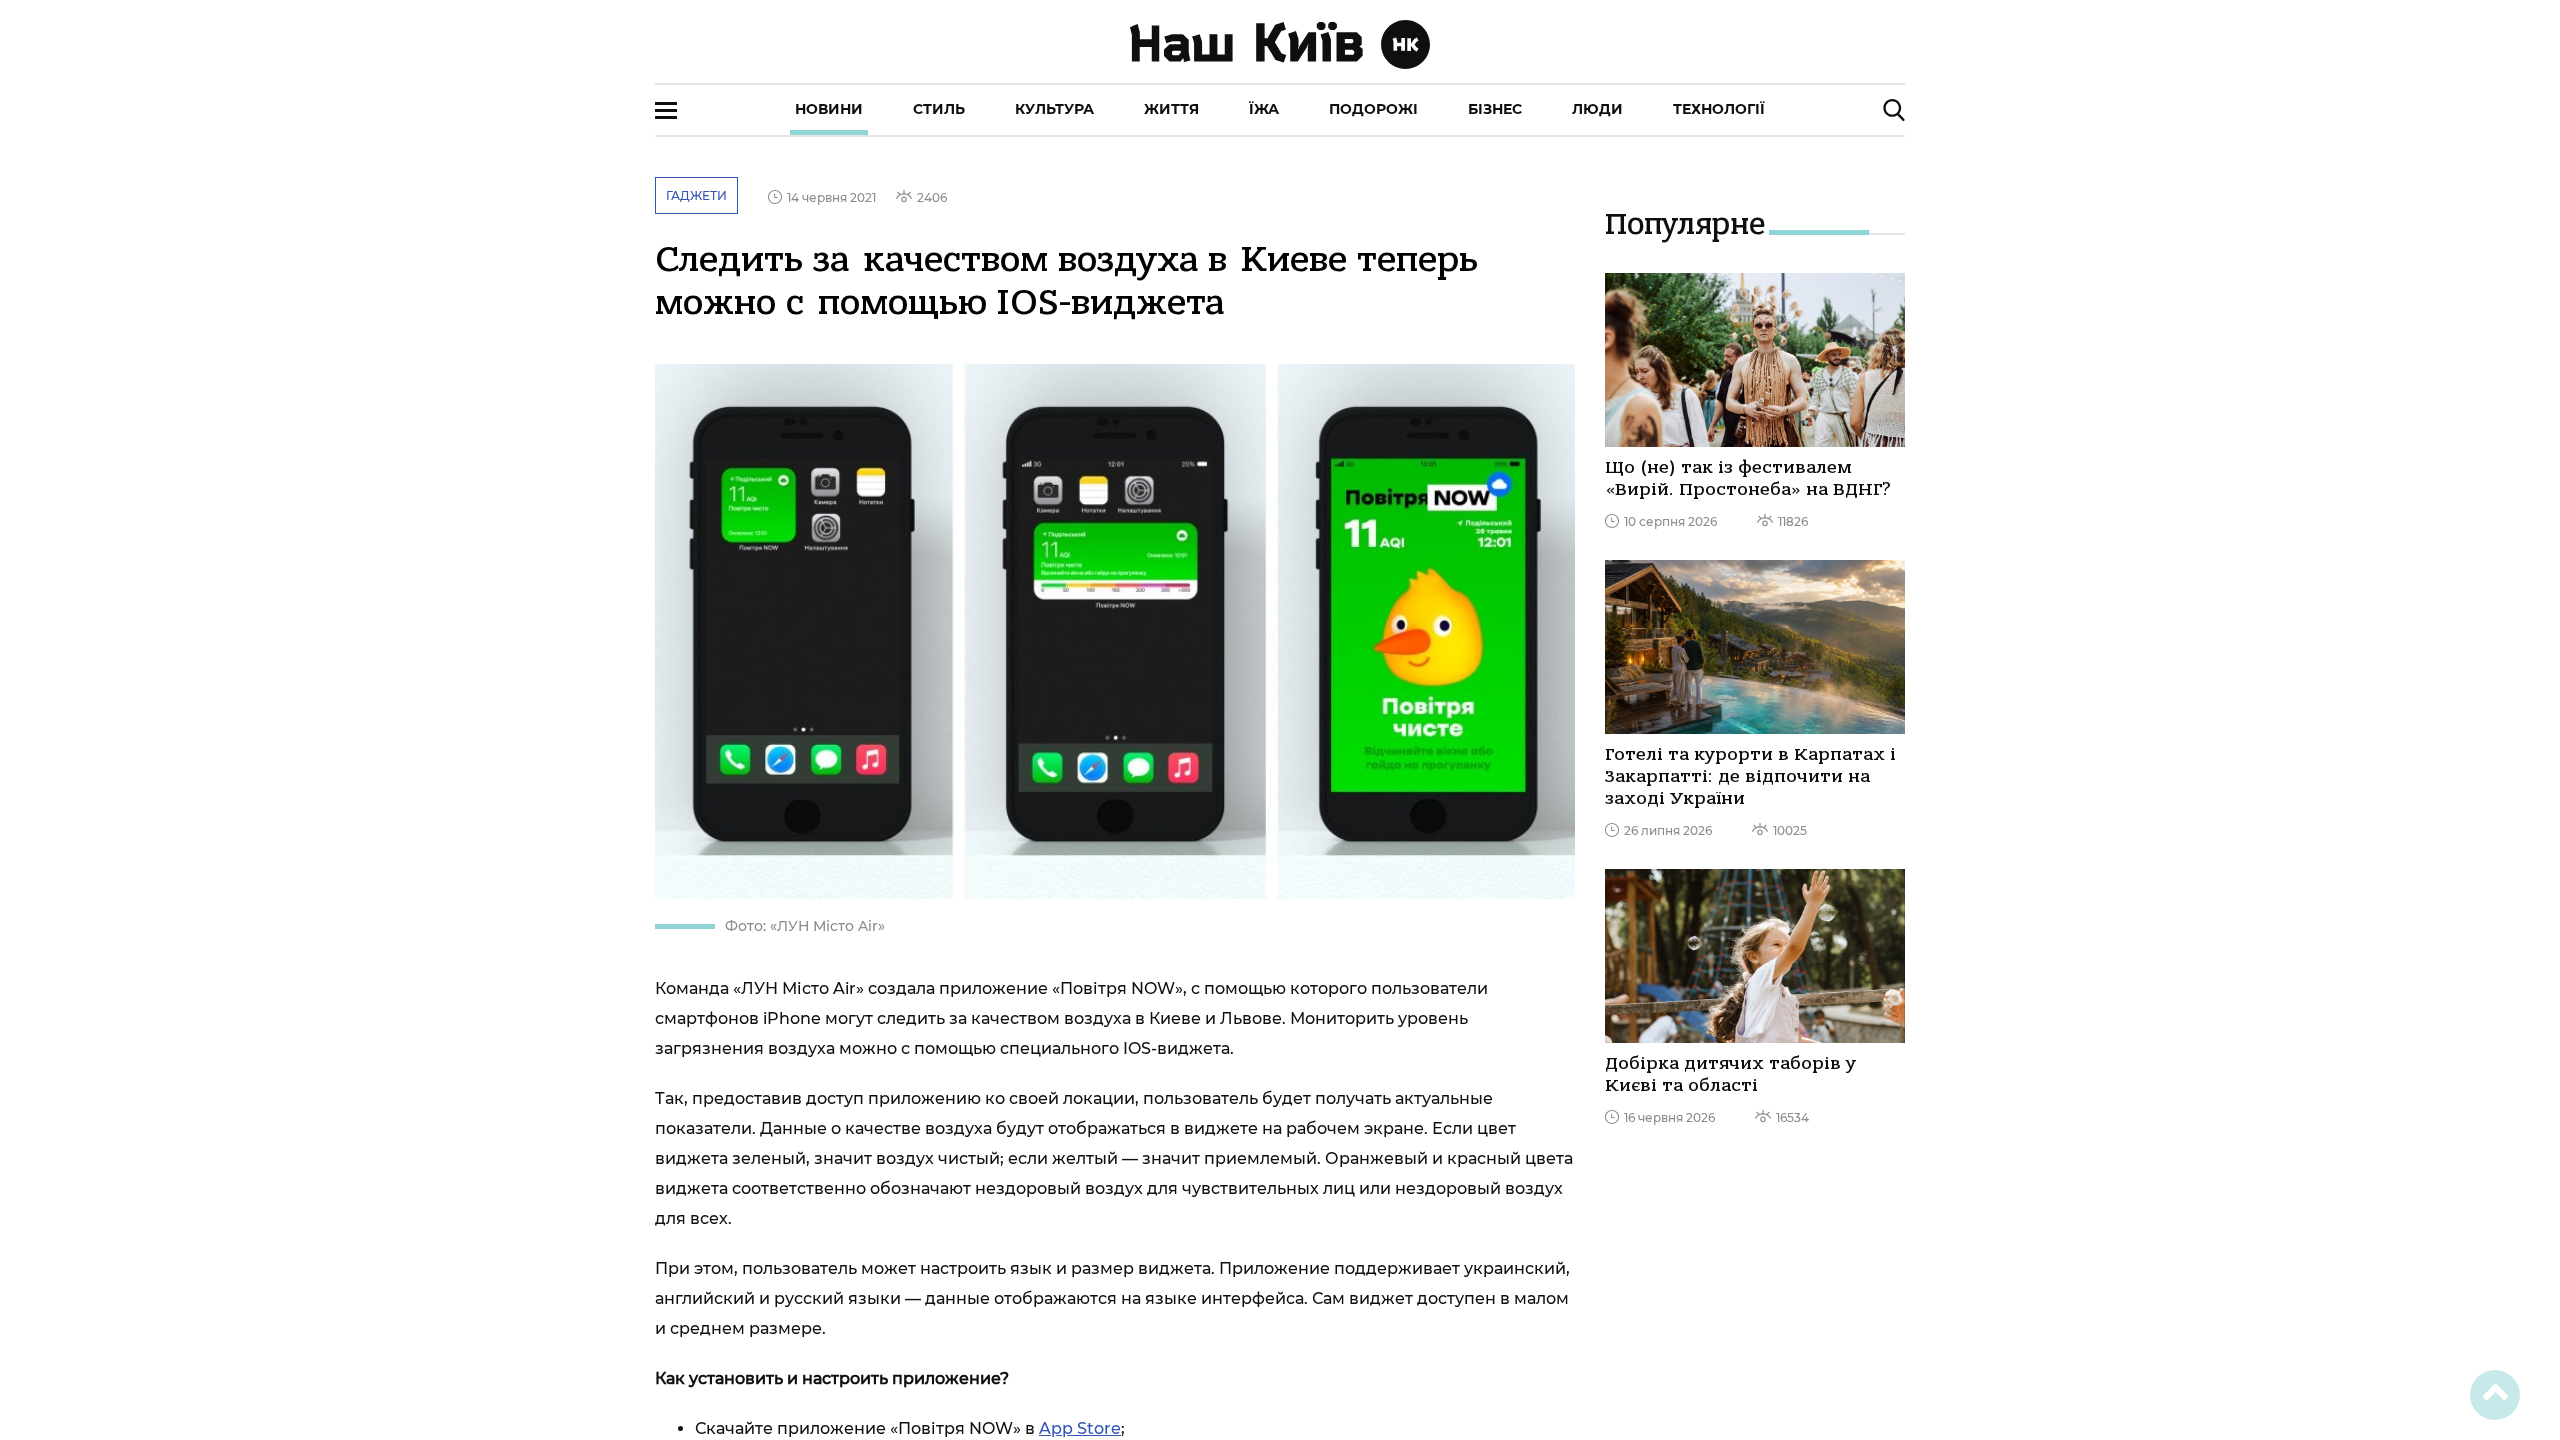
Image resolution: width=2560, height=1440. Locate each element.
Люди (1597, 109)
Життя (1171, 109)
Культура (1054, 109)
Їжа (1264, 109)
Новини (829, 109)
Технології (1719, 109)
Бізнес (1495, 109)
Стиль (939, 109)
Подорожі (1373, 109)
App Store (1080, 1428)
